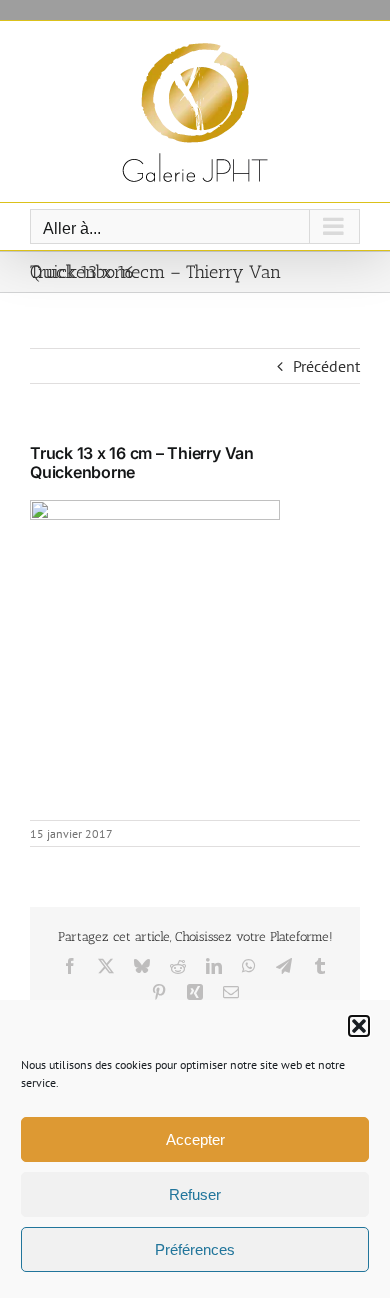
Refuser (195, 1194)
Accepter (195, 1139)
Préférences (195, 1249)
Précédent (326, 366)
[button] (359, 1026)
